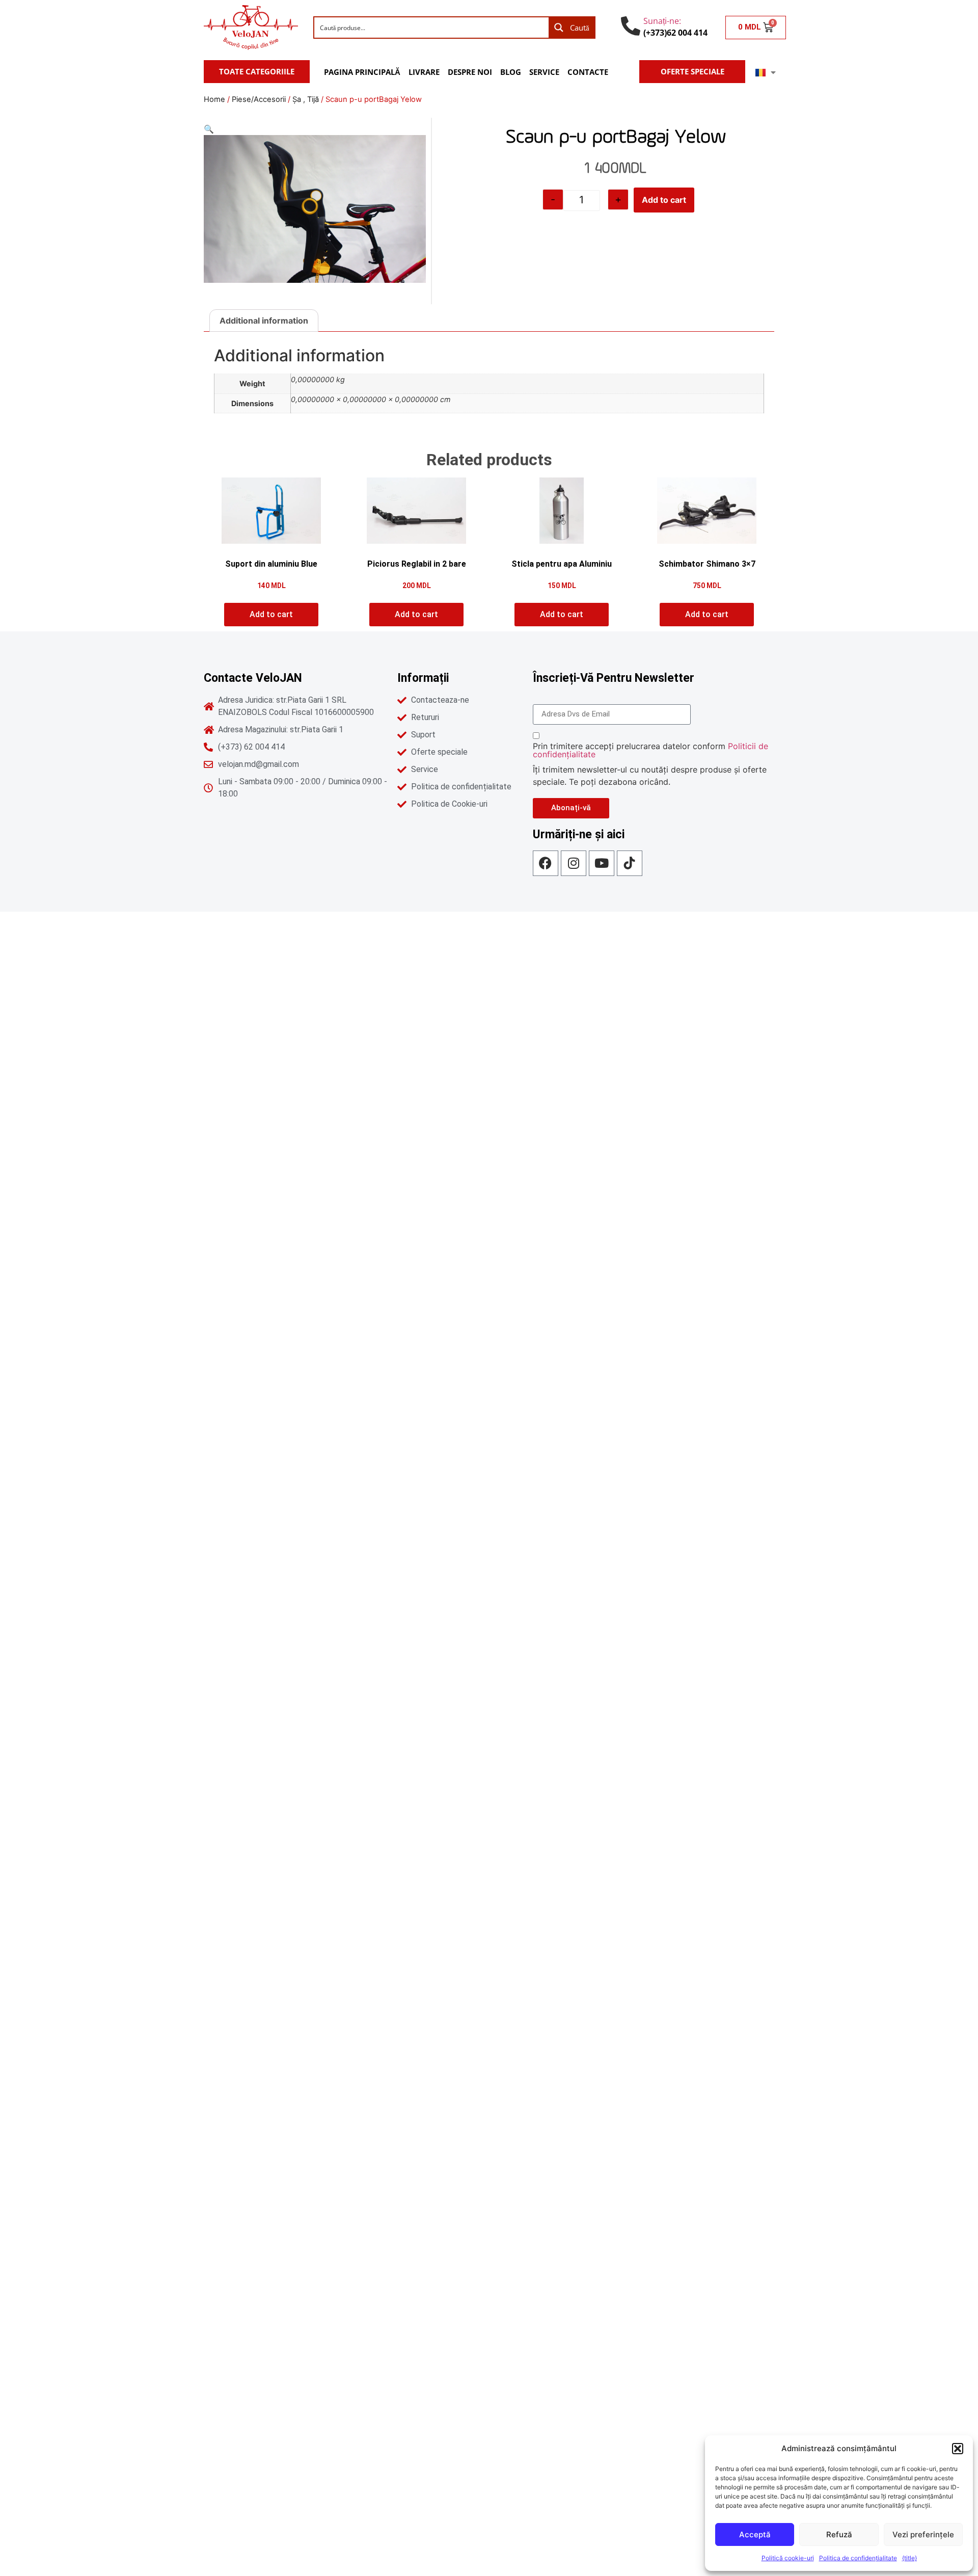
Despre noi (470, 72)
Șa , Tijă (306, 99)
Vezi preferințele (923, 2534)
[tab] (264, 321)
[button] (958, 2449)
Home (214, 99)
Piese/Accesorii (259, 99)
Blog (511, 72)
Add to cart (664, 200)
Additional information (264, 321)
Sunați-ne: (662, 21)
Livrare (424, 72)
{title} (909, 2558)
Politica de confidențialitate (858, 2558)
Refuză (839, 2534)
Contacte (588, 72)
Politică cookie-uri (788, 2558)
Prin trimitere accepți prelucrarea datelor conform (650, 750)
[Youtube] (602, 863)
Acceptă (755, 2534)
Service (544, 72)
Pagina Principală (362, 72)
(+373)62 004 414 (675, 33)
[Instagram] (574, 863)
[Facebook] (546, 863)
